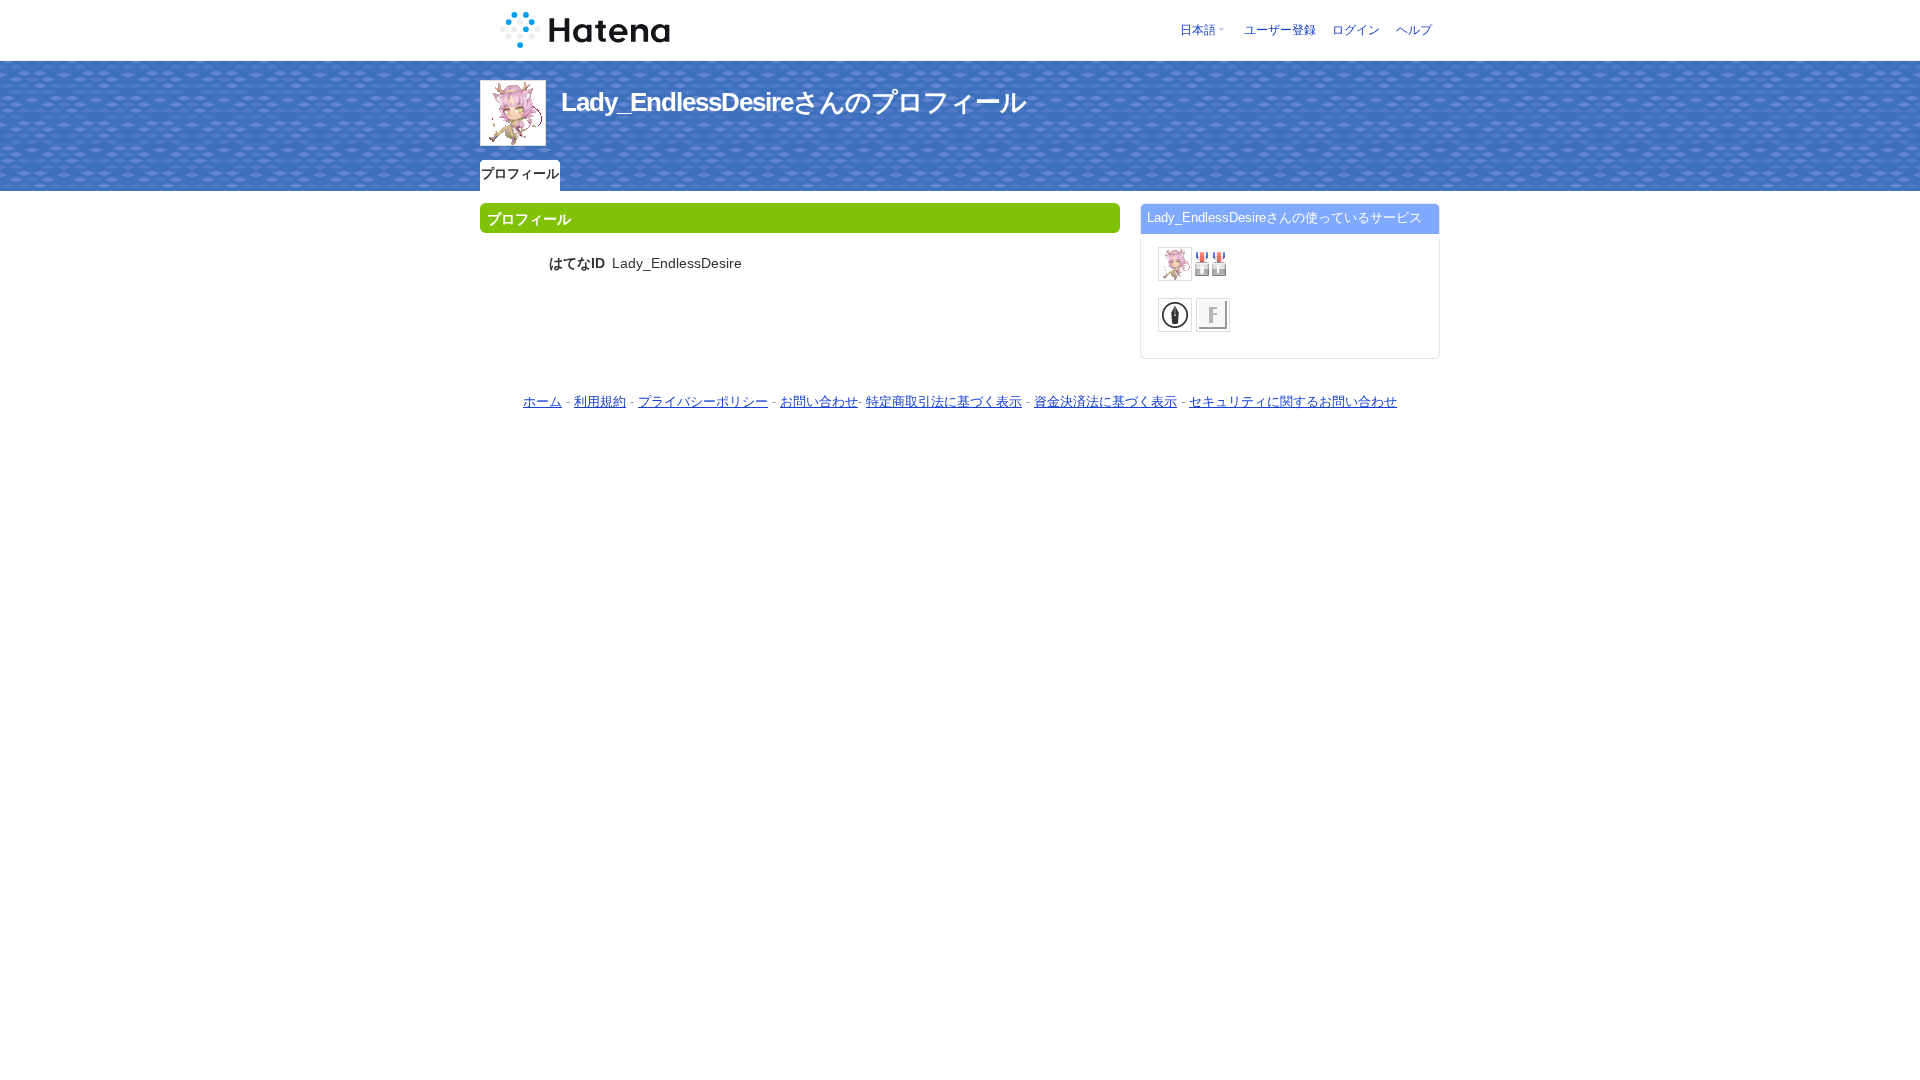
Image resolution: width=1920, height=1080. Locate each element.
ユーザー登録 (1280, 30)
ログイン (1356, 30)
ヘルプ (1414, 30)
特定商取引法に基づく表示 (944, 401)
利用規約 (600, 401)
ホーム (542, 401)
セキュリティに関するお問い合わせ (1293, 401)
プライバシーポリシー (703, 401)
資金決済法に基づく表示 (1105, 401)
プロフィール (520, 173)
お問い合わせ (819, 401)
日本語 (1198, 30)
